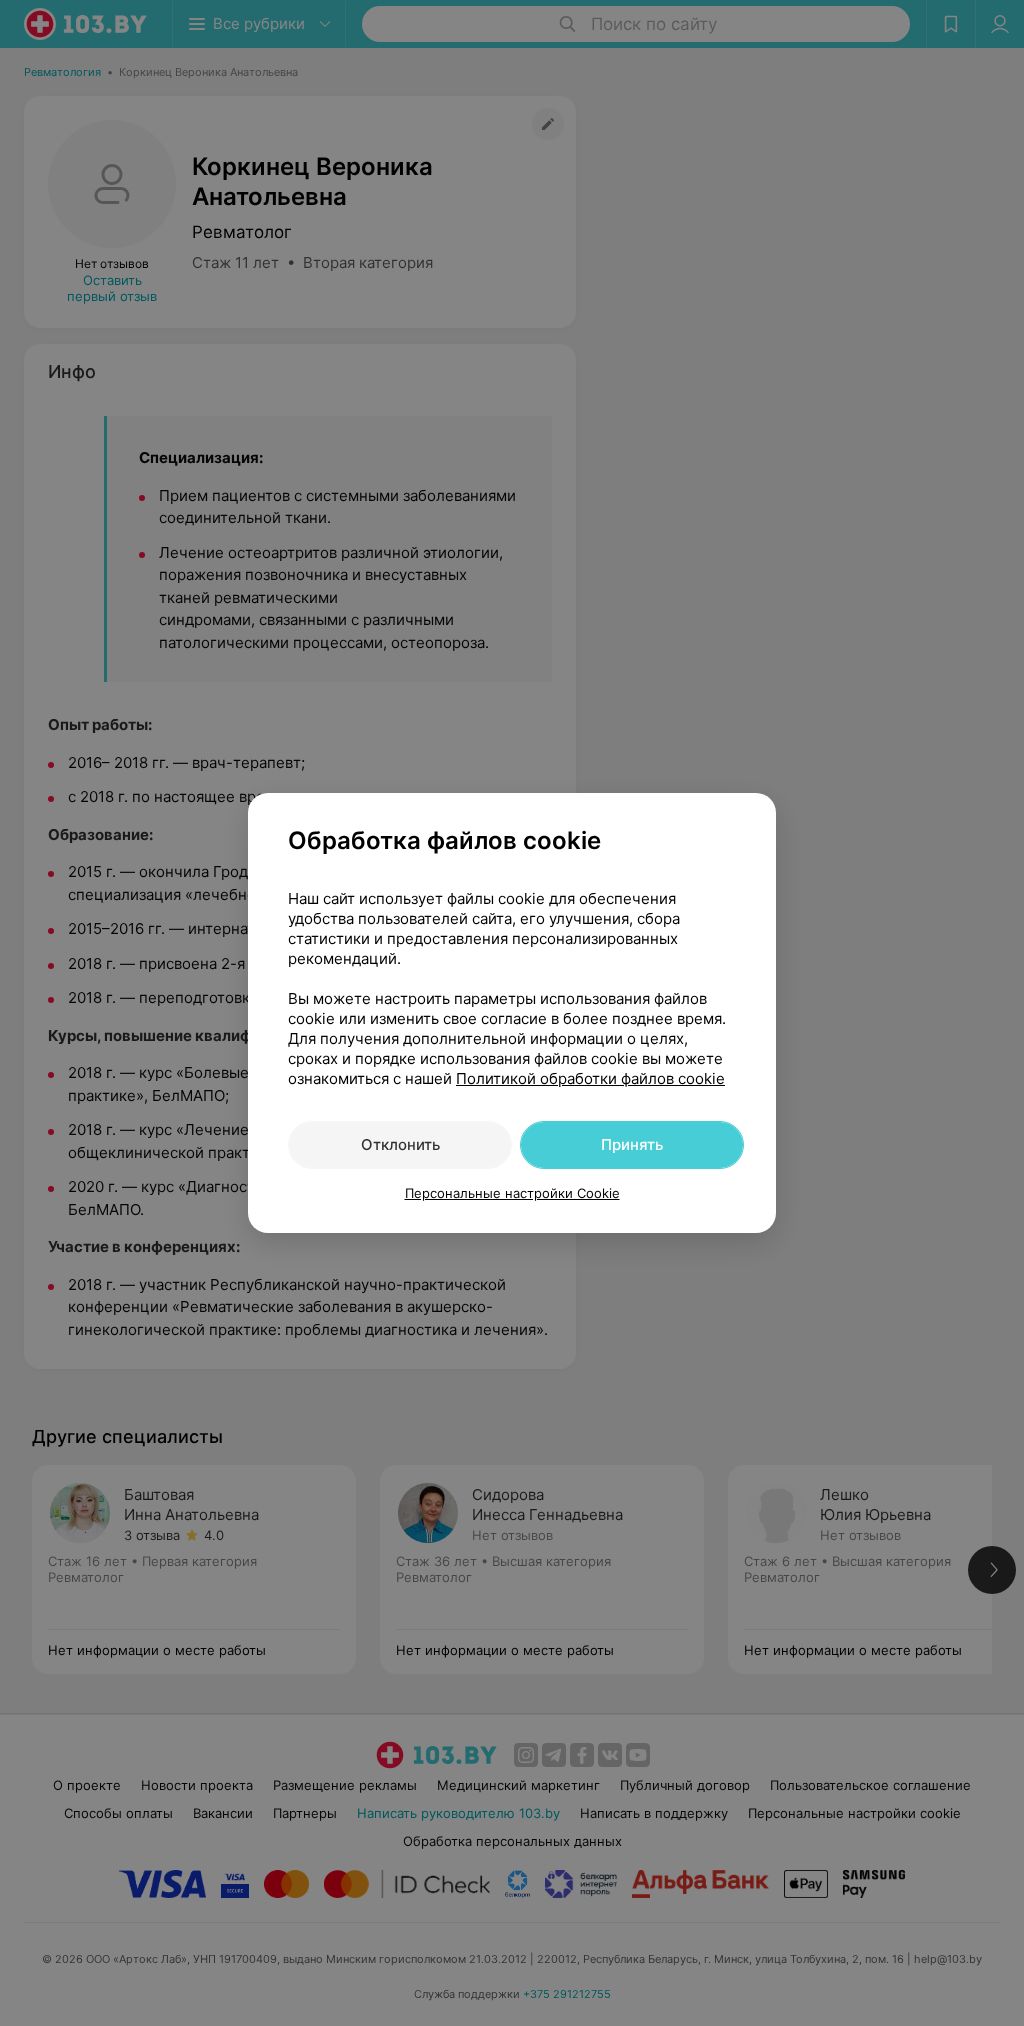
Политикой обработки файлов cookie (590, 1078)
